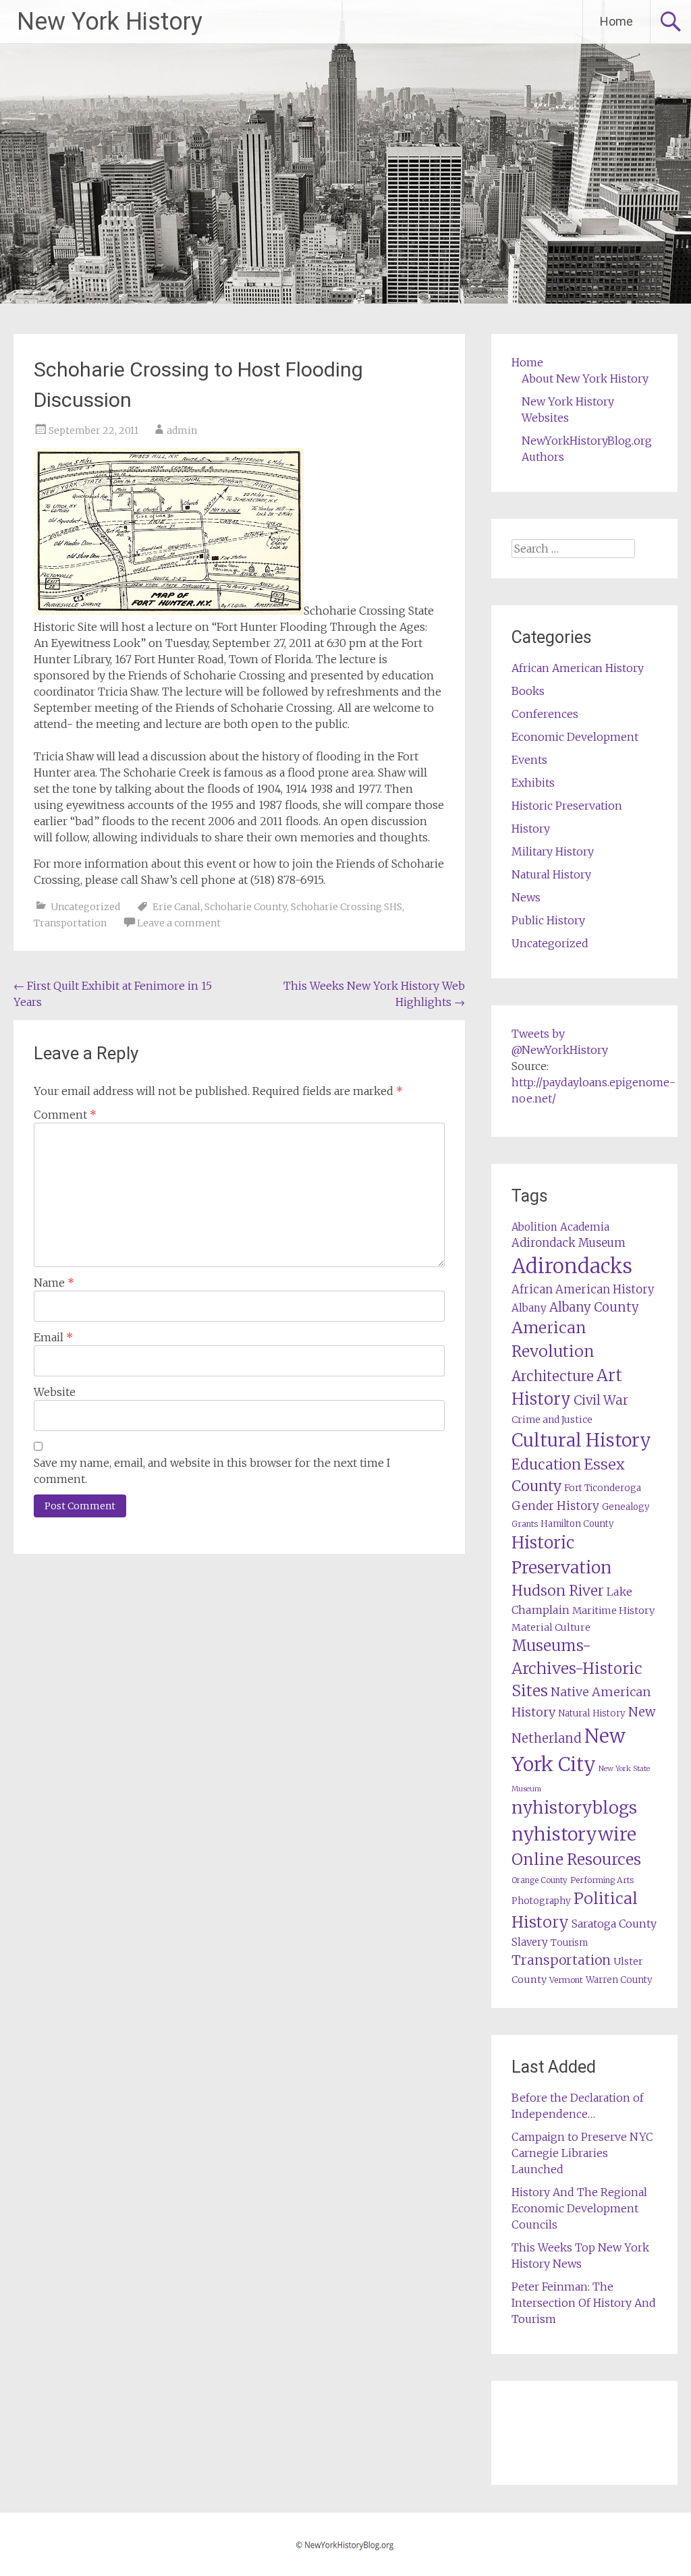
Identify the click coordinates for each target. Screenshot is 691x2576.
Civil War (601, 1400)
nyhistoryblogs (574, 1808)
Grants (525, 1524)
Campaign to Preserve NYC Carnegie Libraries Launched (582, 2153)
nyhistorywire (574, 1834)
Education (546, 1464)
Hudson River (558, 1591)
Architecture (553, 1376)
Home (616, 21)
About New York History (585, 379)
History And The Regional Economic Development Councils (579, 2208)
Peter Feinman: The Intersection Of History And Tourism (584, 2303)
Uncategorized (85, 907)
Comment (65, 1115)
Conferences (545, 714)
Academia (585, 1227)
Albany (529, 1308)
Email (53, 1337)
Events (529, 760)
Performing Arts (602, 1880)
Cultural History (581, 1440)
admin (182, 430)
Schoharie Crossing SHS (347, 907)
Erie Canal (176, 907)
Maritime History (613, 1611)
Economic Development (575, 737)
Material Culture (551, 1627)
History (531, 829)
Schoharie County (246, 907)
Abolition (534, 1227)
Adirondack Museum (569, 1243)
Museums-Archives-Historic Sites (577, 1669)
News (526, 897)
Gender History (555, 1506)
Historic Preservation (567, 806)
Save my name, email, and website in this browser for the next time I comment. (212, 1471)
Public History (548, 920)
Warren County (619, 1980)
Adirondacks (572, 1266)
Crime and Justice (552, 1420)
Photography (541, 1901)
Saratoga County (614, 1924)
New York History (110, 22)
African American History (578, 668)
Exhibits (533, 783)
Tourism (569, 1943)
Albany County (594, 1307)
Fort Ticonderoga (603, 1488)
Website (55, 1392)
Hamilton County (577, 1524)
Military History (553, 851)
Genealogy (626, 1507)
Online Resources (576, 1859)
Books (528, 691)
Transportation (70, 923)
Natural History (551, 874)
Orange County (540, 1880)
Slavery (530, 1942)
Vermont (566, 1980)
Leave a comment (179, 923)
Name (54, 1283)
